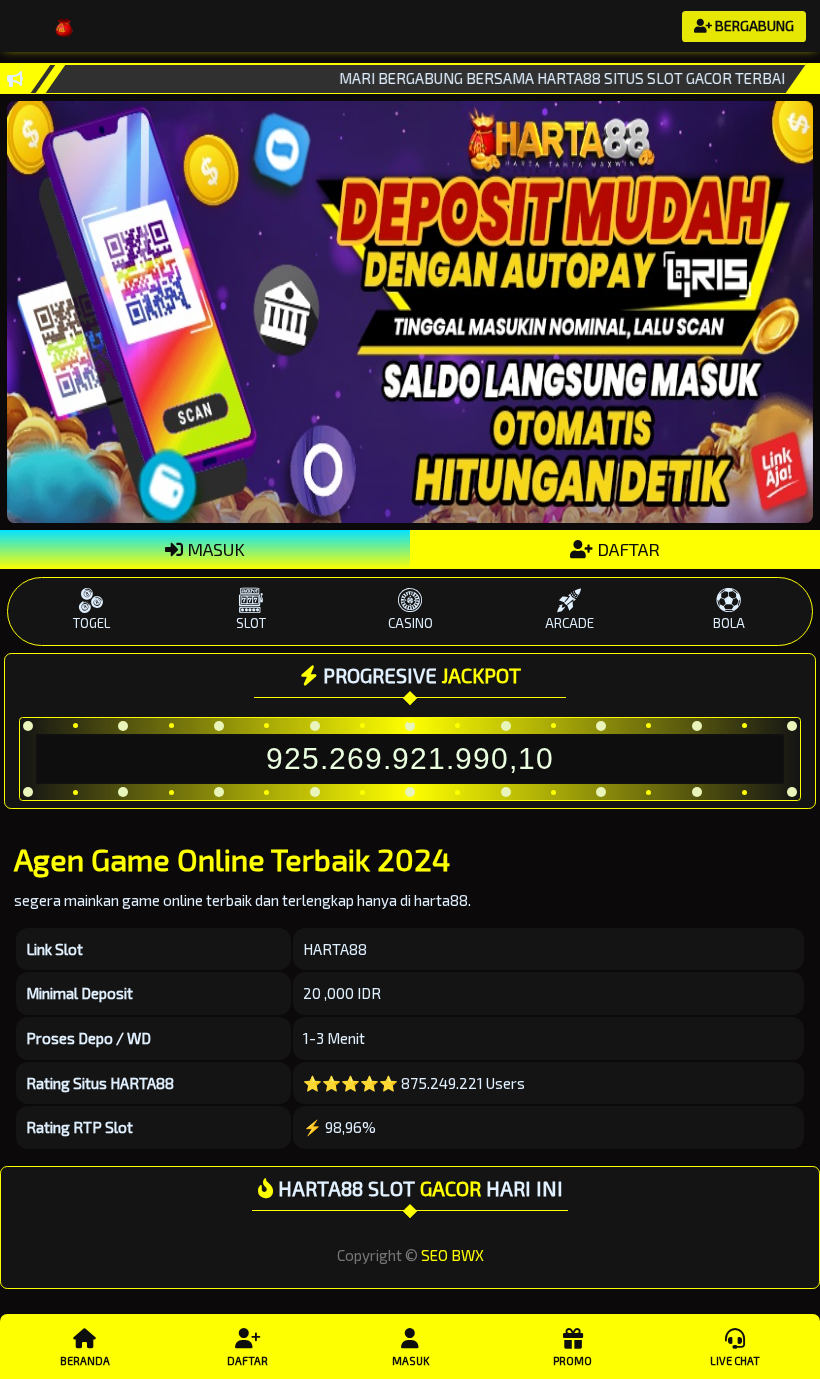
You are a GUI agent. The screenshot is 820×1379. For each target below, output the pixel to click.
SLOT (251, 623)
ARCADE (569, 623)
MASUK (214, 549)
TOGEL (91, 623)
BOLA (729, 623)
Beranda (85, 1360)
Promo (572, 1360)
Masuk (410, 1360)
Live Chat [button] (735, 1360)
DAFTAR (626, 549)
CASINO (410, 623)
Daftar (247, 1360)
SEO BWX (452, 1255)
